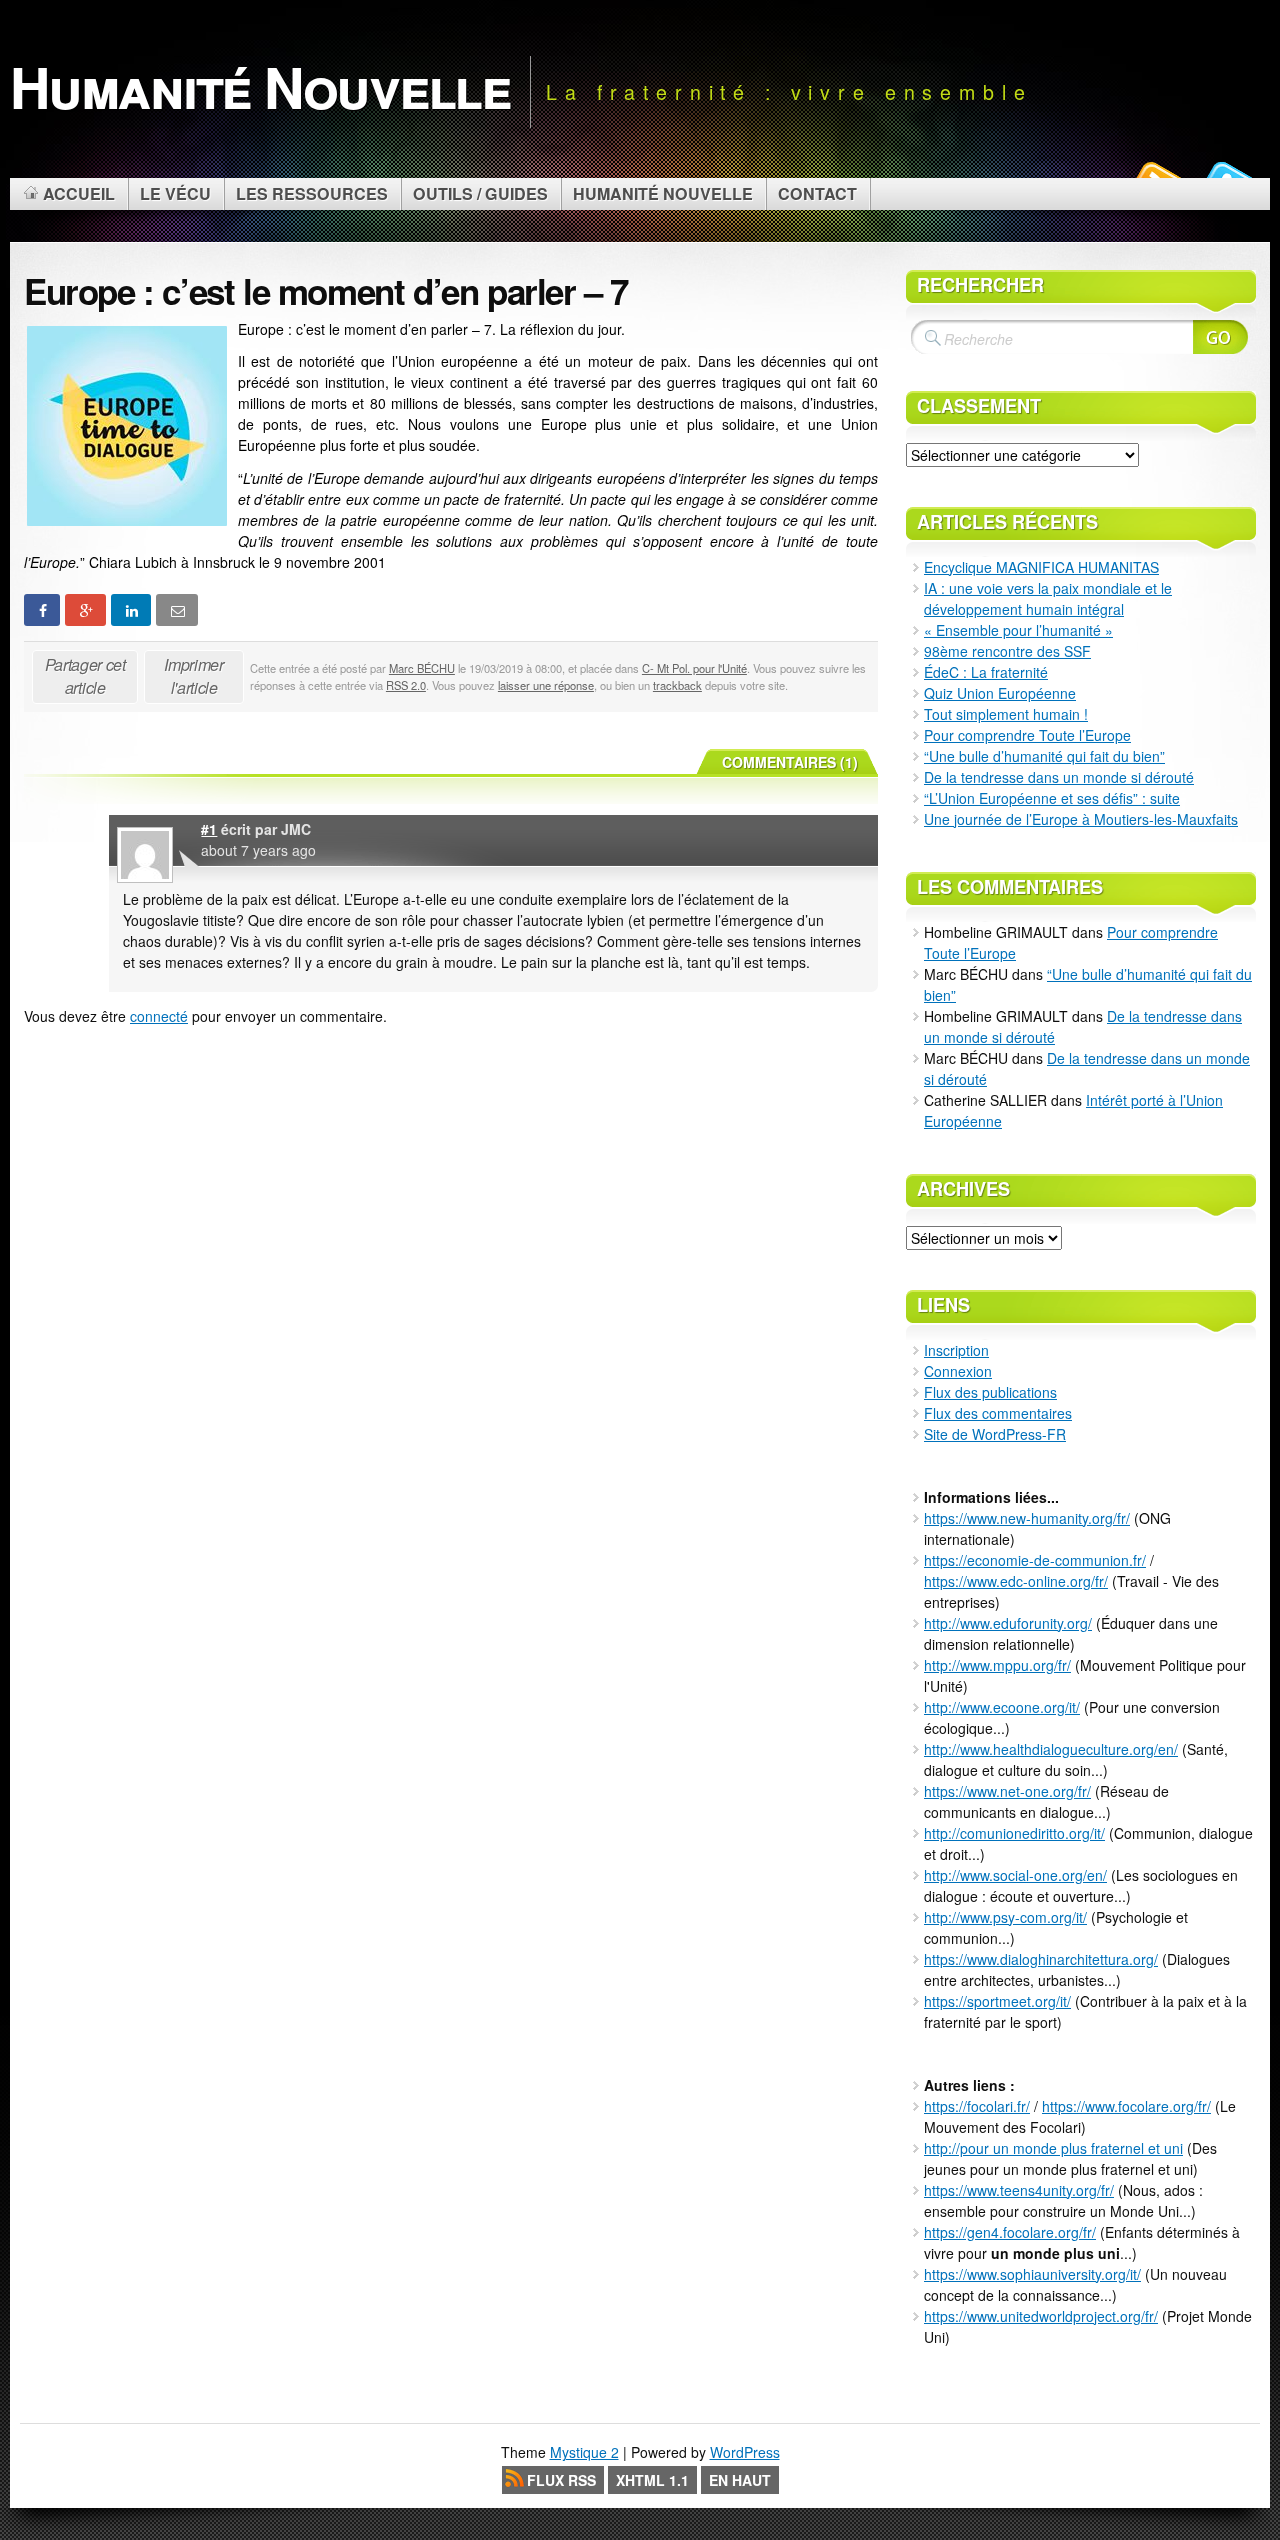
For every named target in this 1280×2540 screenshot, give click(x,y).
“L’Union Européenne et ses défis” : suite (1052, 798)
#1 (209, 829)
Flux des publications (990, 1392)
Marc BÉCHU (422, 668)
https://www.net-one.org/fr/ (1007, 1791)
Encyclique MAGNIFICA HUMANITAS (1041, 567)
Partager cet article (85, 676)
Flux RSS (561, 2480)
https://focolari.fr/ (977, 2106)
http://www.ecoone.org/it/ (1002, 1707)
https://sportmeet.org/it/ (997, 2001)
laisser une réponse (546, 685)
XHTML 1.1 (652, 2480)
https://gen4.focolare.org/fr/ (1010, 2232)
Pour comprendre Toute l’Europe (1027, 735)
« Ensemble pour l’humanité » (1018, 630)
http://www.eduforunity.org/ (1008, 1623)
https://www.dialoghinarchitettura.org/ (1041, 1959)
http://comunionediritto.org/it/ (1014, 1833)
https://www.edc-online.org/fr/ (1016, 1581)
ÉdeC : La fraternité (986, 672)
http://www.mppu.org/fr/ (997, 1665)
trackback (677, 685)
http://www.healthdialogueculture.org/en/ (1051, 1749)
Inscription (956, 1350)
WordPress (745, 2452)
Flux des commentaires (998, 1413)
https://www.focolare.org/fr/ (1126, 2106)
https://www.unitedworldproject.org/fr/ (1041, 2316)
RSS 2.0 (406, 685)
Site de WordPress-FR (995, 1434)
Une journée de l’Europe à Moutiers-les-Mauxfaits (1081, 819)
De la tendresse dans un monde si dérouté (1059, 777)
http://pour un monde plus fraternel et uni (1053, 2148)
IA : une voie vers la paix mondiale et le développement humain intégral (1048, 598)
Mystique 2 (584, 2452)
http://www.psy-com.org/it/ (1005, 1917)
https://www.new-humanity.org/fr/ (1027, 1518)
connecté (159, 1016)
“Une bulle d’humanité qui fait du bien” (1044, 756)
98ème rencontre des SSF (1007, 651)
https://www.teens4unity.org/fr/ (1019, 2190)
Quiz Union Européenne (1000, 693)
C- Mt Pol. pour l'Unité (694, 668)
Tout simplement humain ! (1006, 714)
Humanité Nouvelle (260, 86)
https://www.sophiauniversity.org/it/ (1032, 2274)
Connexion (958, 1371)
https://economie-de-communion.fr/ (1035, 1560)
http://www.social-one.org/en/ (1015, 1875)
